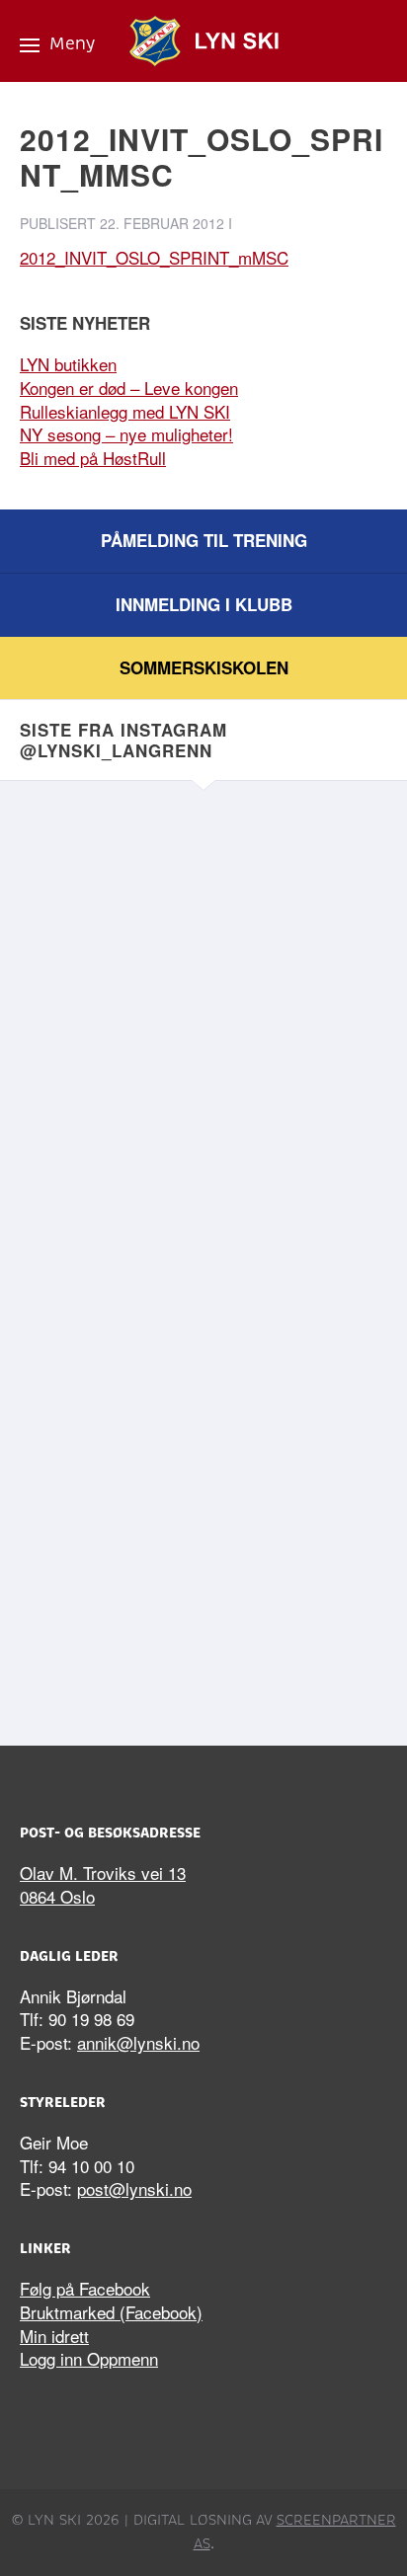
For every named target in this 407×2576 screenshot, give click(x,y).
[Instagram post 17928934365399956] (203, 1151)
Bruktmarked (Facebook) (111, 2312)
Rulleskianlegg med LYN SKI (125, 411)
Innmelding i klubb (204, 604)
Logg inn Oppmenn (89, 2358)
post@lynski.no (134, 2188)
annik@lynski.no (138, 2042)
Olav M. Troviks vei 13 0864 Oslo (103, 1884)
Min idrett (54, 2336)
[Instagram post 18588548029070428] (203, 935)
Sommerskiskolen (204, 667)
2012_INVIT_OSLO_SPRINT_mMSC (154, 257)
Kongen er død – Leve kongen (129, 388)
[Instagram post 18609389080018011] (203, 1582)
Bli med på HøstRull (93, 458)
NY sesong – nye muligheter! (126, 434)
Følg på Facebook (85, 2288)
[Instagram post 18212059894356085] (203, 1366)
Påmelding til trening (204, 540)
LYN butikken (68, 364)
